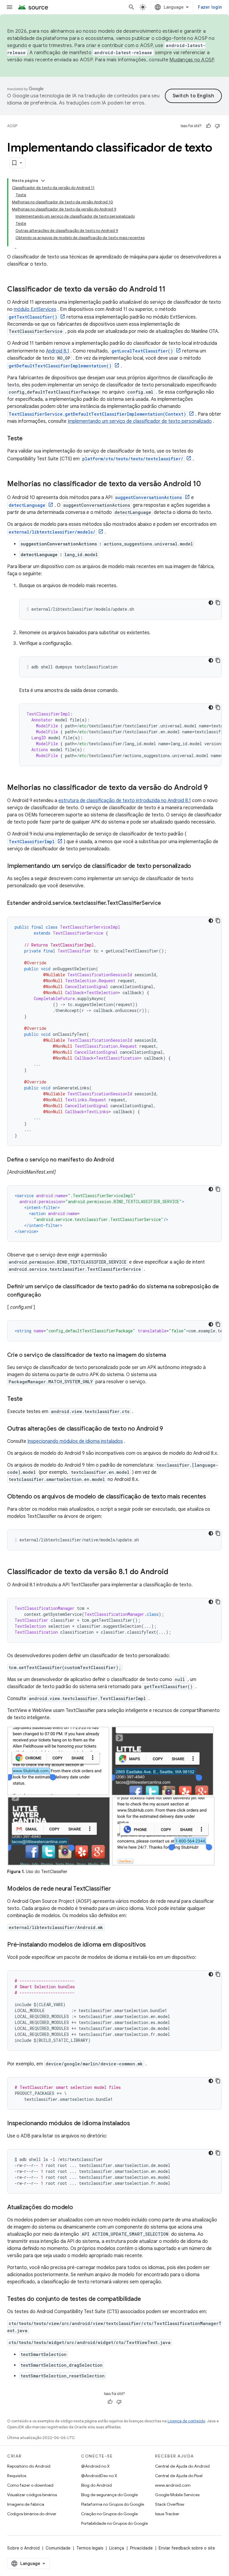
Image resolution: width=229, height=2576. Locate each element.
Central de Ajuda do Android (182, 2466)
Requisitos (17, 2476)
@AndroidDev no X (99, 2476)
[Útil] (208, 126)
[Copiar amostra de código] (218, 603)
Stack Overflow (170, 2504)
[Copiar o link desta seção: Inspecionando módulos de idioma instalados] (136, 2124)
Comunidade (58, 2548)
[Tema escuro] (211, 603)
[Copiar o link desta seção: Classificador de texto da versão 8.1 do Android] (174, 1572)
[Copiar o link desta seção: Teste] (29, 439)
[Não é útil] (217, 126)
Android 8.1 (58, 351)
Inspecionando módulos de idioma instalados (75, 1441)
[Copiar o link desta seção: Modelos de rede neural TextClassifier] (117, 1889)
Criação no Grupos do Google (109, 2514)
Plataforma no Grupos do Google (113, 2504)
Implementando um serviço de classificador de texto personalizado (140, 421)
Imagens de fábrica (26, 2504)
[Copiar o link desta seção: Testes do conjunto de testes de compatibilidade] (147, 2299)
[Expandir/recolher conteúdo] (43, 181)
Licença (117, 2548)
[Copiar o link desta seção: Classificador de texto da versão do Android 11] (171, 290)
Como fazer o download (30, 2485)
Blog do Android (96, 2485)
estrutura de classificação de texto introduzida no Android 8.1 (125, 801)
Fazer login (210, 7)
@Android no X (95, 2466)
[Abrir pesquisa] (131, 7)
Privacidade (141, 2548)
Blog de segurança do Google (109, 2495)
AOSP (12, 126)
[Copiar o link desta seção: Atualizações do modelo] (79, 2208)
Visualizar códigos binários (32, 2495)
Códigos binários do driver (32, 2514)
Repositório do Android (29, 2466)
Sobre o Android (23, 2548)
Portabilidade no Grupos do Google (114, 2523)
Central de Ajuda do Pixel (179, 2476)
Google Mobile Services (177, 2495)
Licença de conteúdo (186, 2421)
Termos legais (90, 2548)
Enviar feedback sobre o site (187, 2548)
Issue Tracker (167, 2514)
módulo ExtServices (35, 309)
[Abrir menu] (10, 7)
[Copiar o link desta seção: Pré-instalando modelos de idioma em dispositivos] (152, 1945)
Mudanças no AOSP (192, 60)
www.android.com (173, 2485)
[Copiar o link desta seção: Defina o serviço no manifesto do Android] (120, 1160)
